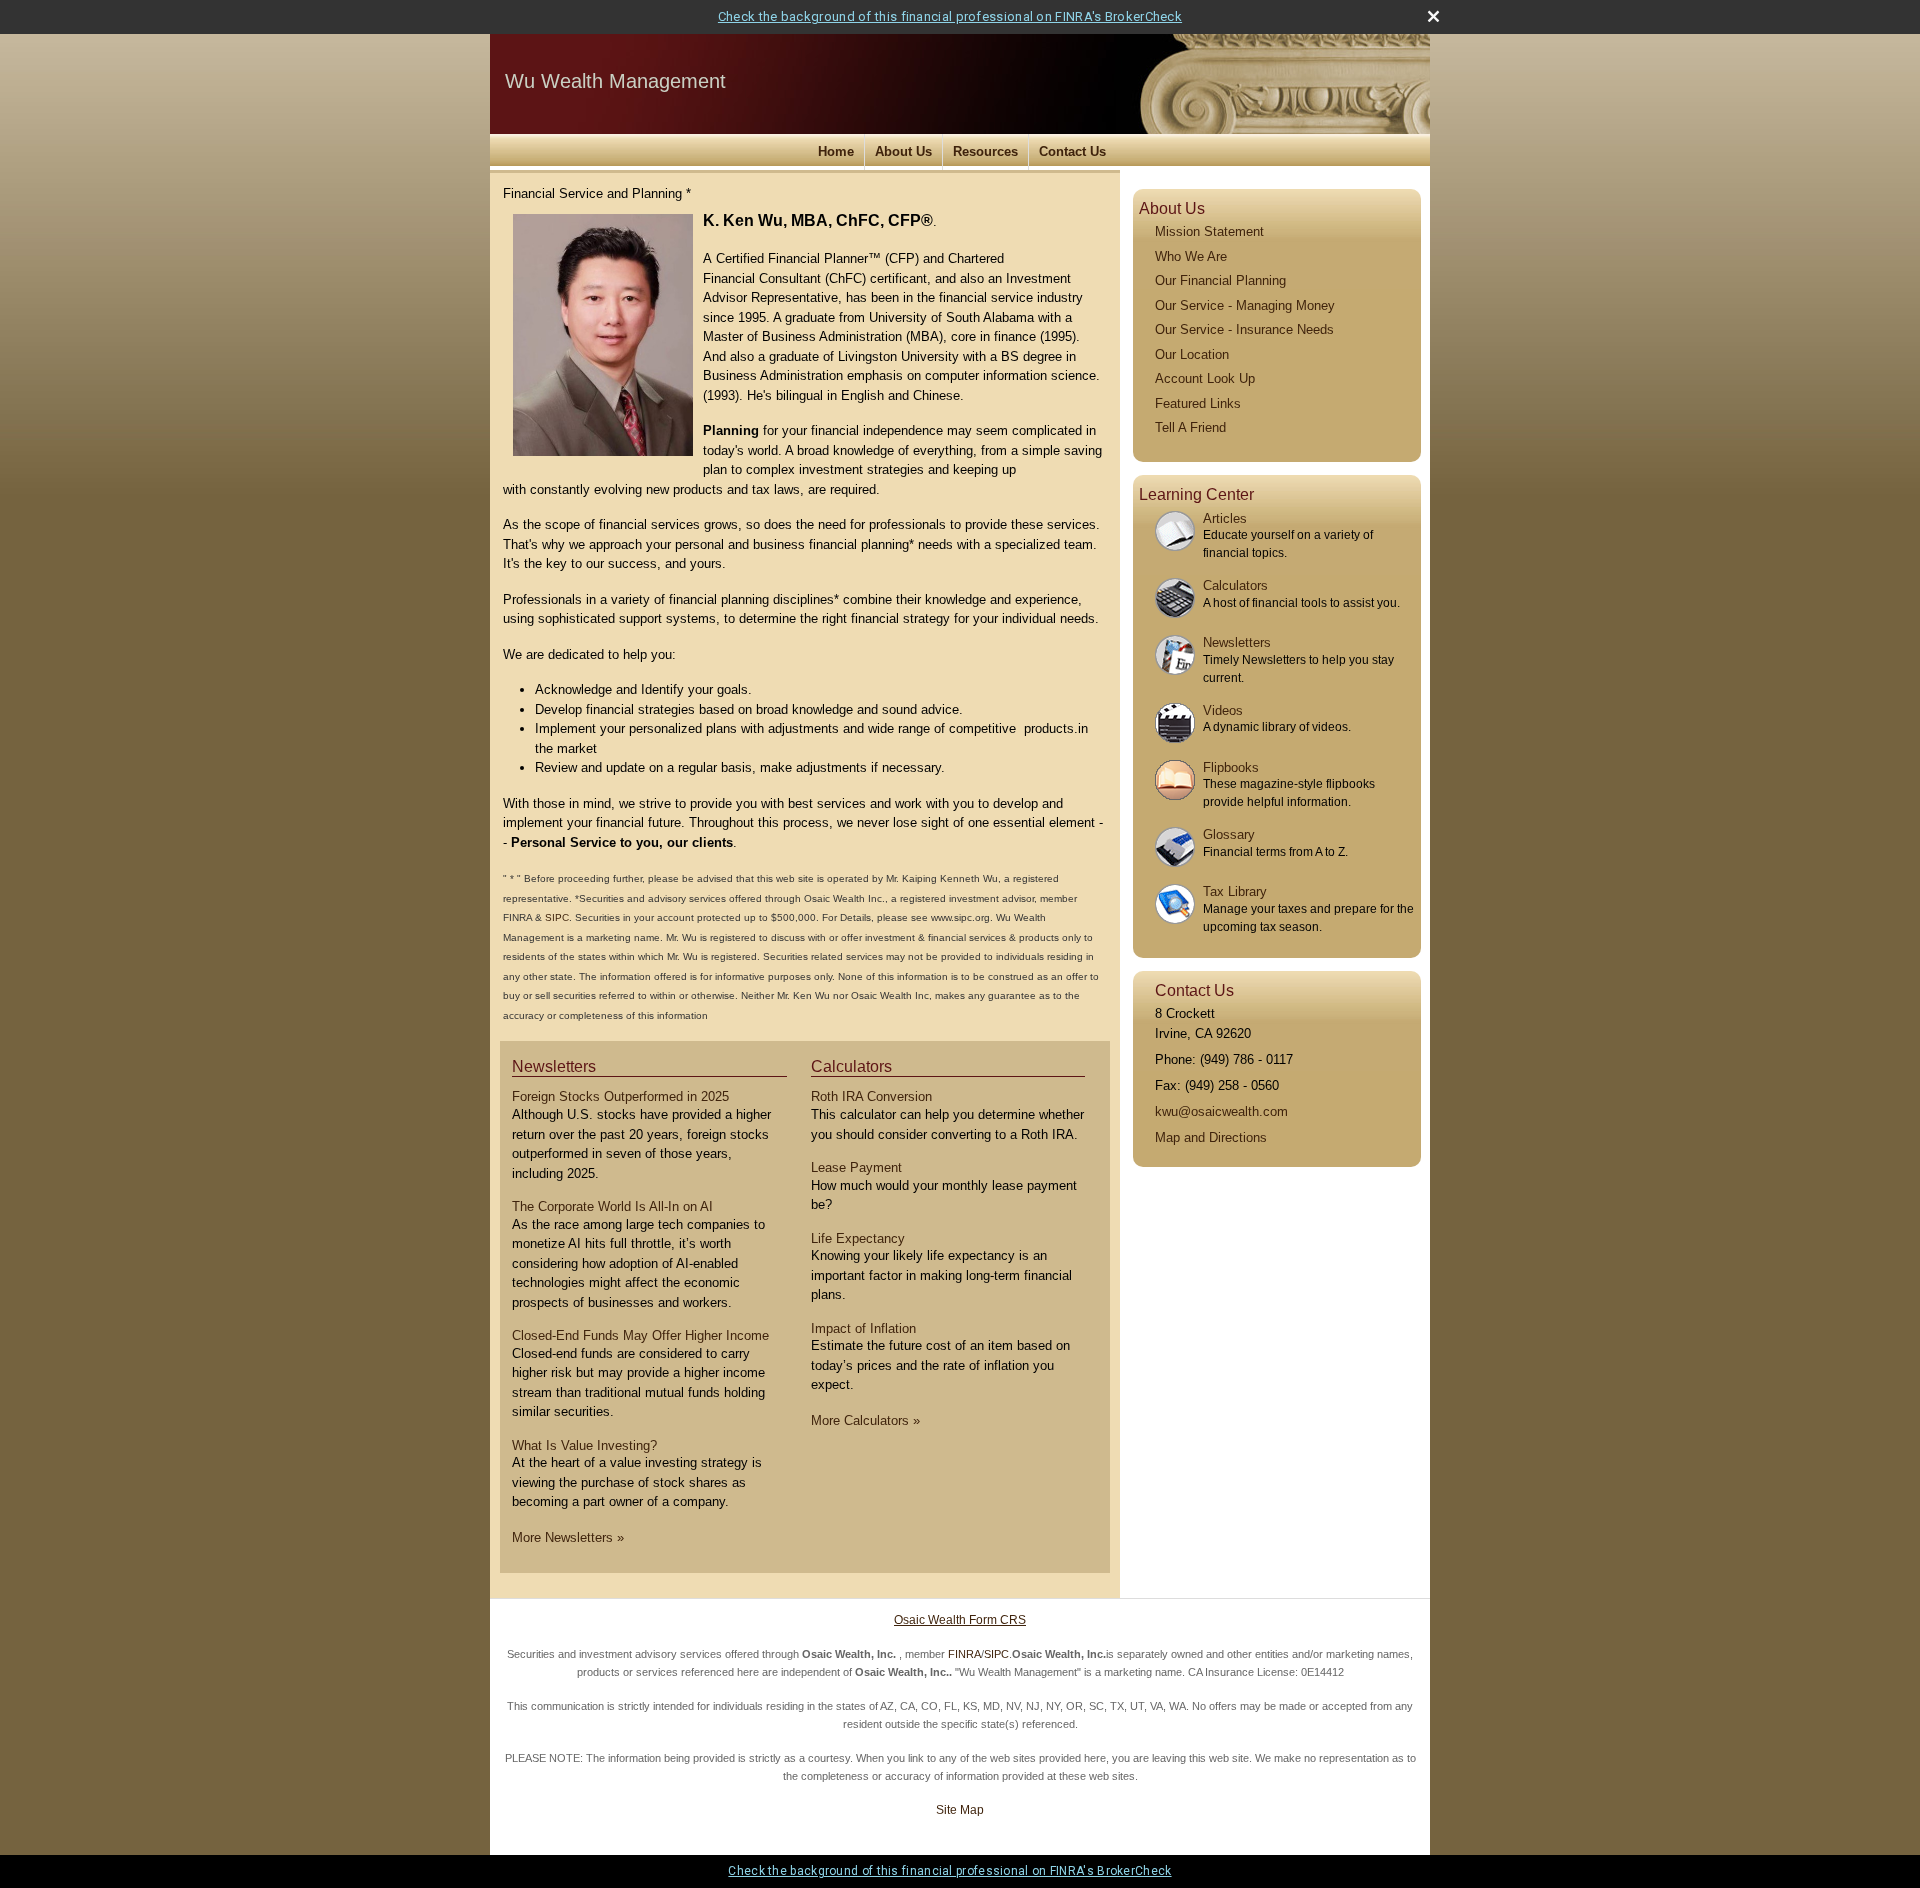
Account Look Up (1205, 378)
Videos (1223, 710)
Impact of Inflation (863, 1328)
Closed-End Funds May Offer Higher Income (640, 1335)
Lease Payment (856, 1167)
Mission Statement (1209, 231)
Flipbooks (1231, 767)
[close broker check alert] (1433, 16)
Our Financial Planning (1220, 280)
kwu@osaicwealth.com (1221, 1111)
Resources (985, 151)
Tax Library (1235, 891)
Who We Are (1191, 256)
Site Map (960, 1810)
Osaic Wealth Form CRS (960, 1620)
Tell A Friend (1190, 427)
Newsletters (554, 1066)
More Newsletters (568, 1537)
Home (836, 151)
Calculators (851, 1066)
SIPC (557, 917)
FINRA (964, 1654)
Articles (1225, 518)
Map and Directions (1211, 1137)
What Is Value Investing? (584, 1445)
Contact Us (1072, 151)
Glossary (1229, 834)
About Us (903, 151)
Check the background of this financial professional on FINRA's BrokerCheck (950, 16)
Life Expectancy (858, 1238)
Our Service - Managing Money (1245, 305)
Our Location (1192, 354)
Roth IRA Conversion (871, 1096)
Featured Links (1198, 403)
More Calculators (865, 1420)
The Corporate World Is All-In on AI (612, 1206)
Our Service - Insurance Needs (1244, 329)
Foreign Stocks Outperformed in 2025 (620, 1096)
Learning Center (1196, 494)
